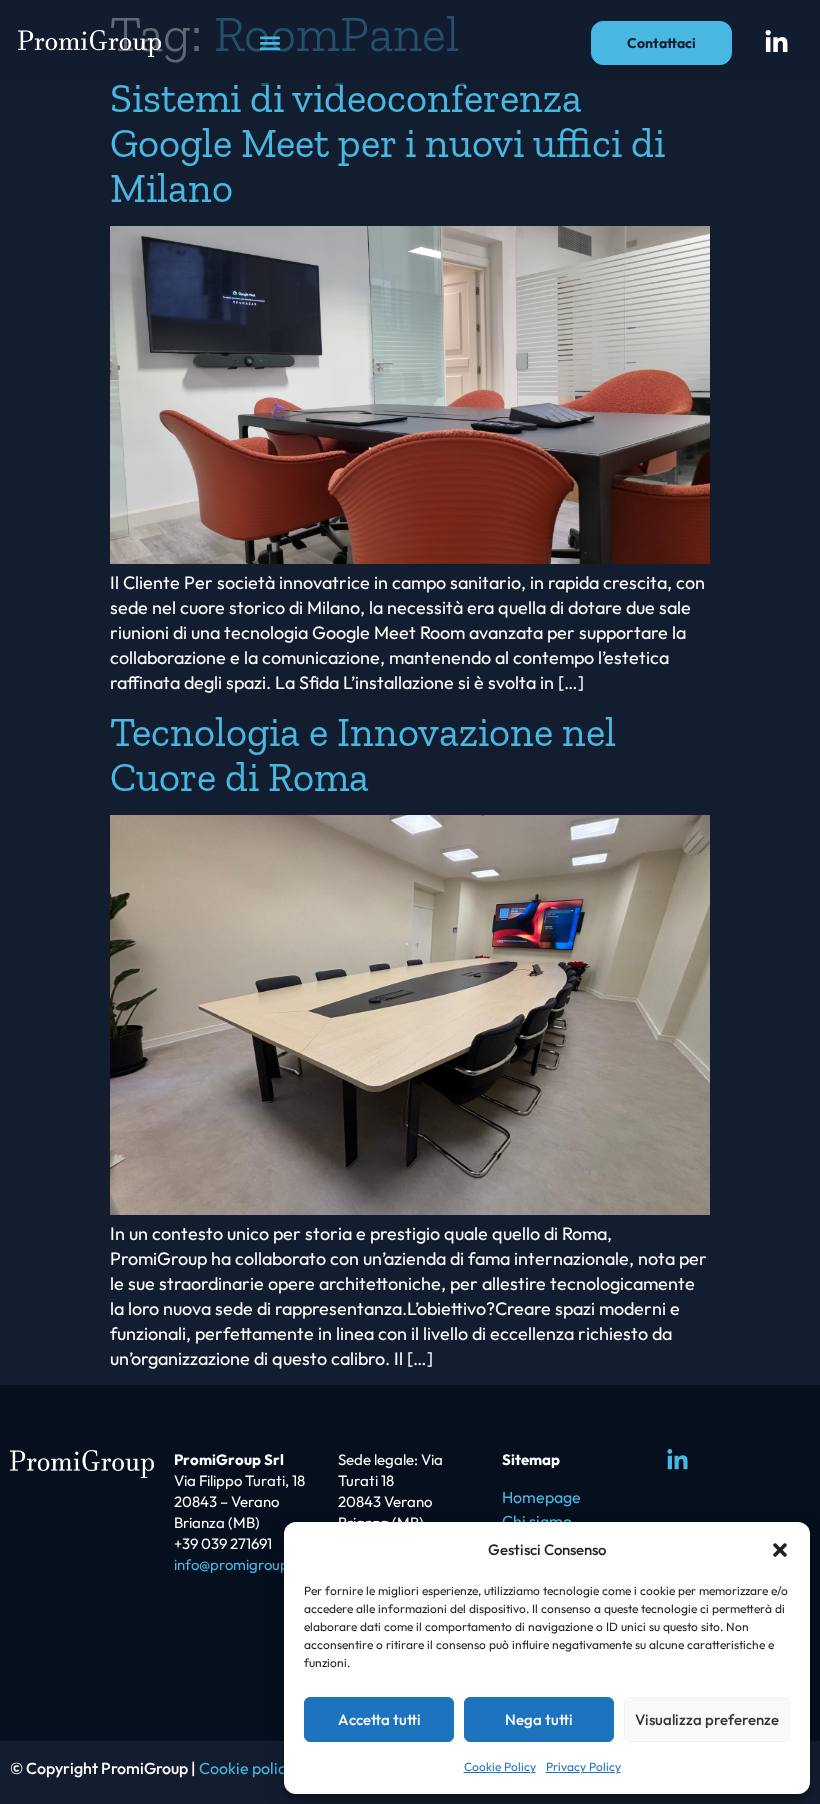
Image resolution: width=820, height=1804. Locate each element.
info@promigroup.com (247, 1564)
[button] (780, 1550)
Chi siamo (537, 1521)
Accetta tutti (379, 1719)
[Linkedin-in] (777, 43)
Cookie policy (246, 1768)
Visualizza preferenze (707, 1719)
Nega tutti (539, 1719)
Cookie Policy (500, 1766)
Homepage (541, 1497)
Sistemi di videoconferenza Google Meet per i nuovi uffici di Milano (387, 142)
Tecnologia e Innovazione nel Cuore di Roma (363, 754)
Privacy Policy (583, 1766)
